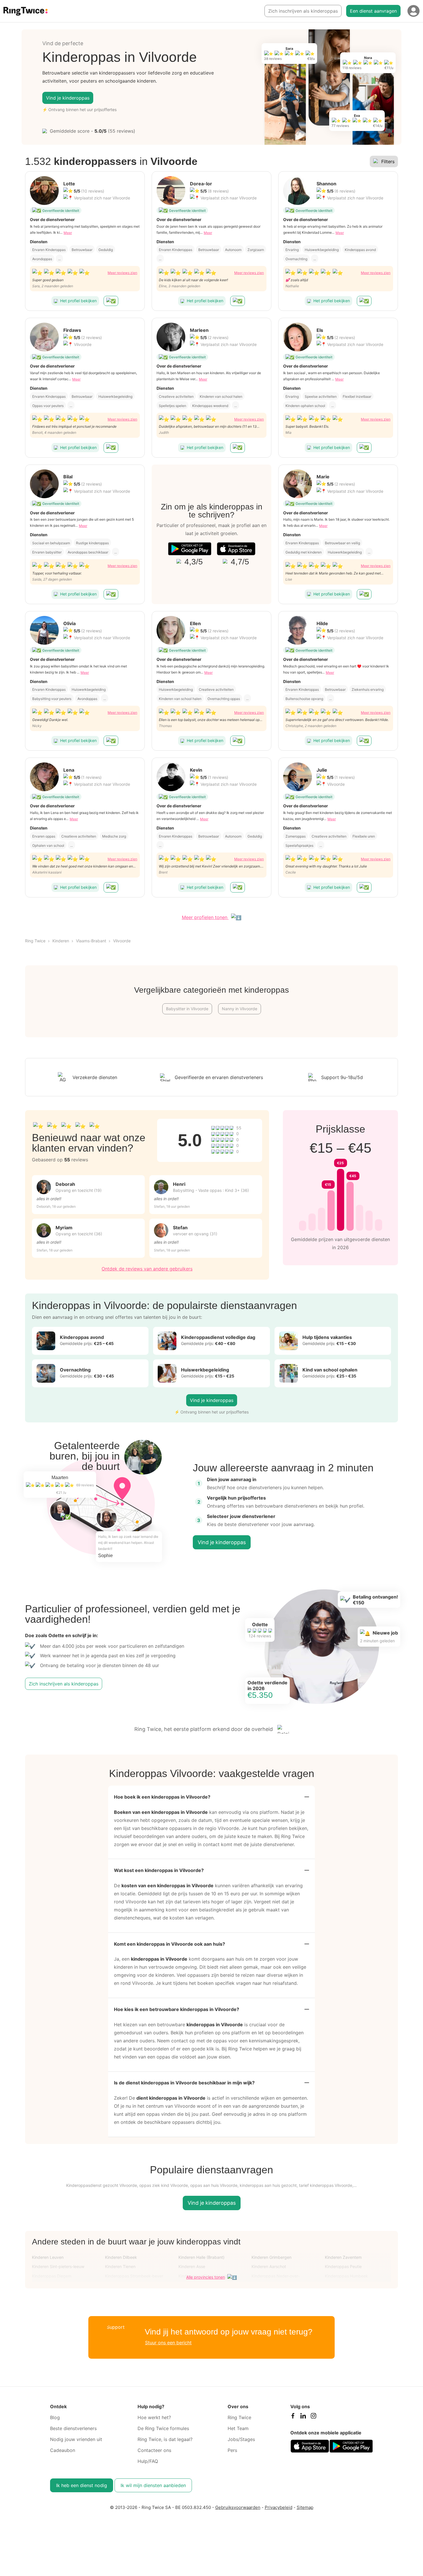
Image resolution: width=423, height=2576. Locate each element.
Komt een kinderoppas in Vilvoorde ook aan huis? (169, 1944)
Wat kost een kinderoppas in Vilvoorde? (159, 1870)
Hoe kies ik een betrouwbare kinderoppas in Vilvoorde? (177, 2009)
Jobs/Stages (241, 2439)
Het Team (238, 2428)
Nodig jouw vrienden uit (76, 2439)
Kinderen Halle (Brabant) (201, 2257)
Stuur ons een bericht (168, 2343)
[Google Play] (190, 549)
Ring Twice (35, 941)
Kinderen (61, 941)
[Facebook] (293, 2417)
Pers (232, 2450)
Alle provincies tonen (206, 2277)
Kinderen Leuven (48, 2257)
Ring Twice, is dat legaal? (165, 2439)
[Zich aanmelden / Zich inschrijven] (414, 11)
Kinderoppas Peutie (343, 2266)
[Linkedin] (303, 2417)
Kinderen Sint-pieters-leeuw (58, 2266)
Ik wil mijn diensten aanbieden (153, 2485)
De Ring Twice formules (163, 2428)
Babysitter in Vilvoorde (187, 1009)
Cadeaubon (63, 2450)
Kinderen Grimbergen (271, 2257)
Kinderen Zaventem (343, 2257)
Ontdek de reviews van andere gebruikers (147, 1269)
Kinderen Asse (192, 2266)
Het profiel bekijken (78, 301)
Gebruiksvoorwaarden (238, 2507)
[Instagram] (313, 2417)
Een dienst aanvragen (373, 11)
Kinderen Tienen (120, 2266)
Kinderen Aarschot (269, 2266)
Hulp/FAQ (148, 2461)
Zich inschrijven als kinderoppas (303, 11)
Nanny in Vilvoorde (240, 1009)
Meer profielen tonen (205, 917)
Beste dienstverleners (73, 2428)
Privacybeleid (279, 2507)
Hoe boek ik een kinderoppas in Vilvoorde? (162, 1797)
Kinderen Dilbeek (121, 2257)
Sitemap (305, 2507)
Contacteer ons (154, 2450)
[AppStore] (236, 549)
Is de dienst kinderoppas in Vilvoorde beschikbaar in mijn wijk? (184, 2083)
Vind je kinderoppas (68, 98)
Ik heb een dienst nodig (82, 2485)
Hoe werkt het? (154, 2417)
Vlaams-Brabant (91, 941)
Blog (55, 2417)
